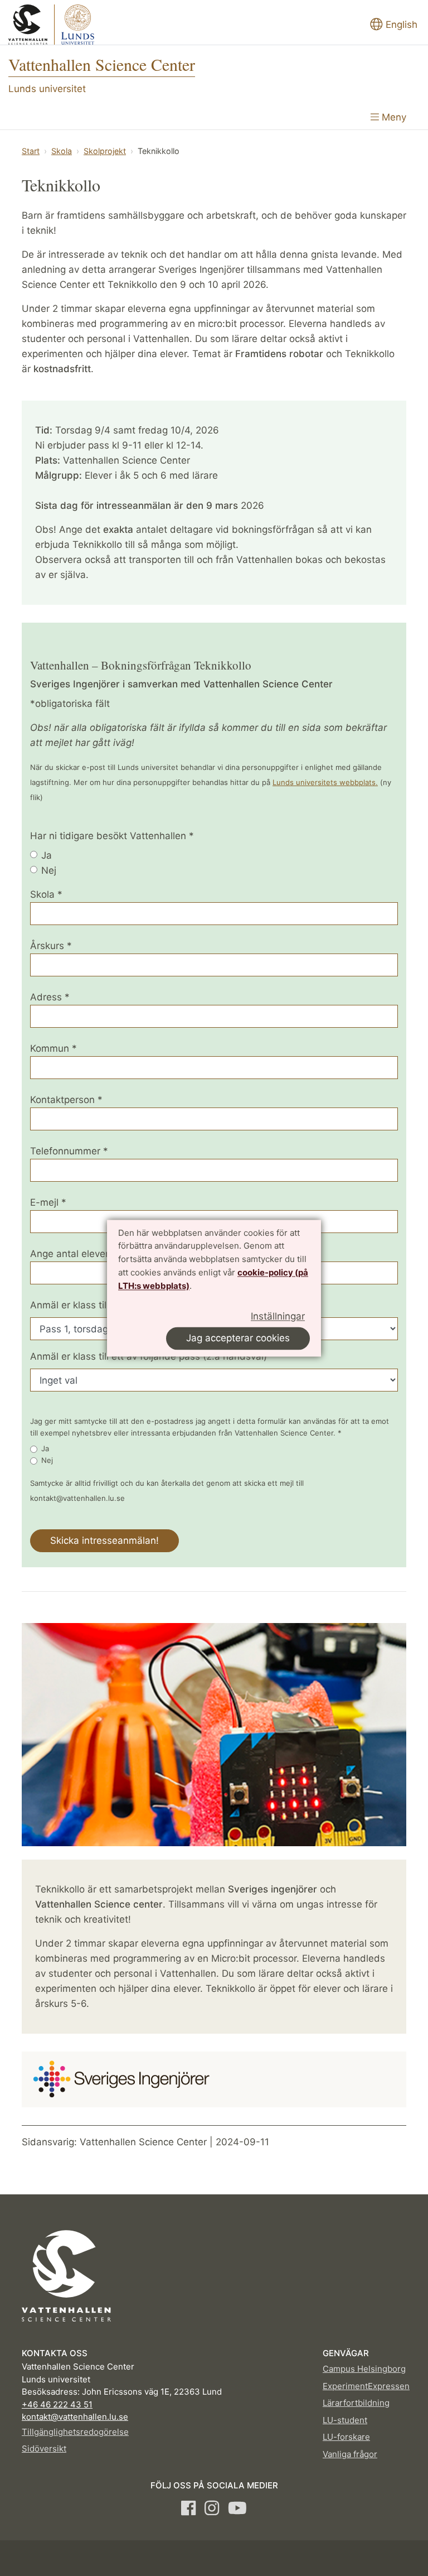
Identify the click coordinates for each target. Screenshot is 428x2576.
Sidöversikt (44, 2449)
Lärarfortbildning (356, 2403)
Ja (47, 855)
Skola (62, 151)
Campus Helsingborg (364, 2369)
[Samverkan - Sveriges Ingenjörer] (119, 2077)
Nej (49, 870)
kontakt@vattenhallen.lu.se (75, 2417)
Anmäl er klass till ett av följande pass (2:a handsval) (149, 1356)
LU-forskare (346, 2437)
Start (31, 151)
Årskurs (51, 946)
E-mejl (48, 1202)
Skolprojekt (105, 151)
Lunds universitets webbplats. (325, 782)
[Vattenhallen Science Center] (65, 25)
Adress (50, 997)
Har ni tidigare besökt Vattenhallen (112, 836)
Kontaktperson (66, 1100)
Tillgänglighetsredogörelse (75, 2432)
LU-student (345, 2420)
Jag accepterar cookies (238, 1338)
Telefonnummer (69, 1151)
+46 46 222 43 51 (57, 2404)
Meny (393, 117)
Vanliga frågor (350, 2454)
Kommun (53, 1048)
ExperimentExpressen (366, 2386)
